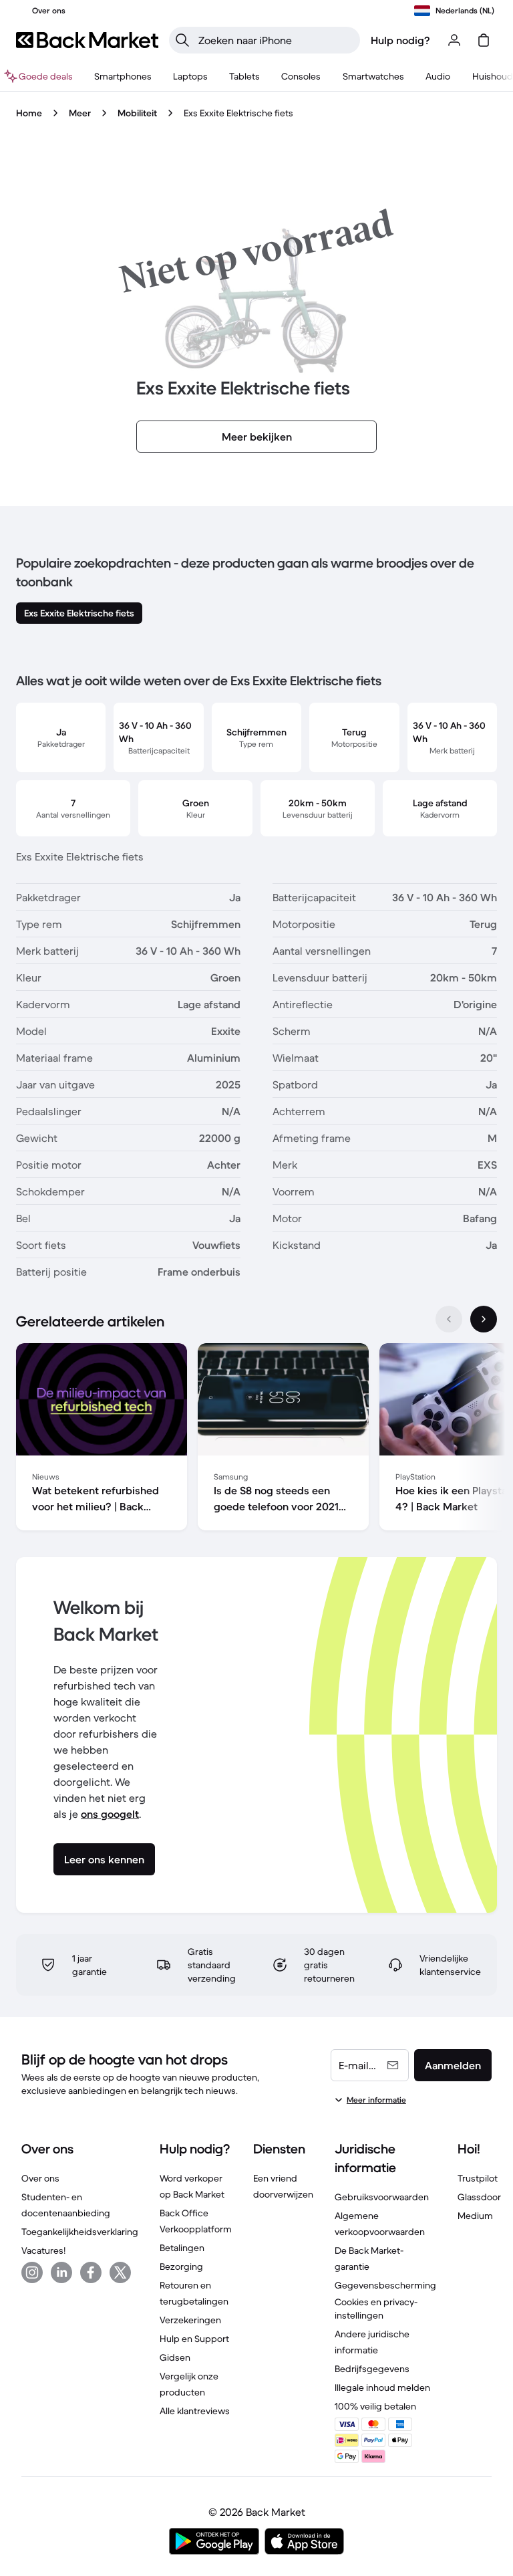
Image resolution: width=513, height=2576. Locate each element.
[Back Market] (87, 40)
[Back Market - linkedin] (61, 2272)
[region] (256, 1439)
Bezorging (181, 2266)
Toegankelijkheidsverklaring (80, 2232)
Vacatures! (43, 2250)
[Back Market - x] (120, 2272)
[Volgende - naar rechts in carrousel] (484, 1319)
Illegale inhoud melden (382, 2387)
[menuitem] (123, 76)
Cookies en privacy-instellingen (376, 2309)
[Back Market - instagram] (32, 2272)
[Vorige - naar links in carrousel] (449, 1319)
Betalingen (182, 2248)
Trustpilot (478, 2178)
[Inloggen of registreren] (454, 40)
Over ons (40, 2178)
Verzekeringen (190, 2320)
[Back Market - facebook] (91, 2272)
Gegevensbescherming (385, 2285)
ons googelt (110, 1814)
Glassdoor (479, 2197)
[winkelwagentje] (484, 40)
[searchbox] (275, 40)
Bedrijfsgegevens (372, 2369)
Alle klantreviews (195, 2411)
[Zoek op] (182, 40)
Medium (475, 2216)
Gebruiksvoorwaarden (382, 2197)
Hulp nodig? (400, 40)
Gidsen (175, 2357)
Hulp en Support (194, 2339)
